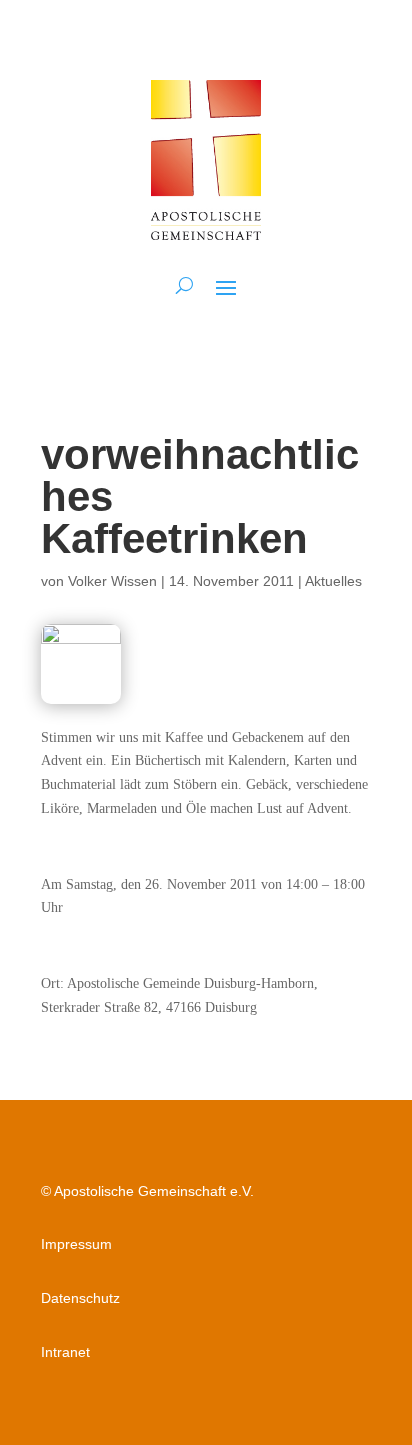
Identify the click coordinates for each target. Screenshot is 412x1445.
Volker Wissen (112, 581)
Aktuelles (333, 581)
